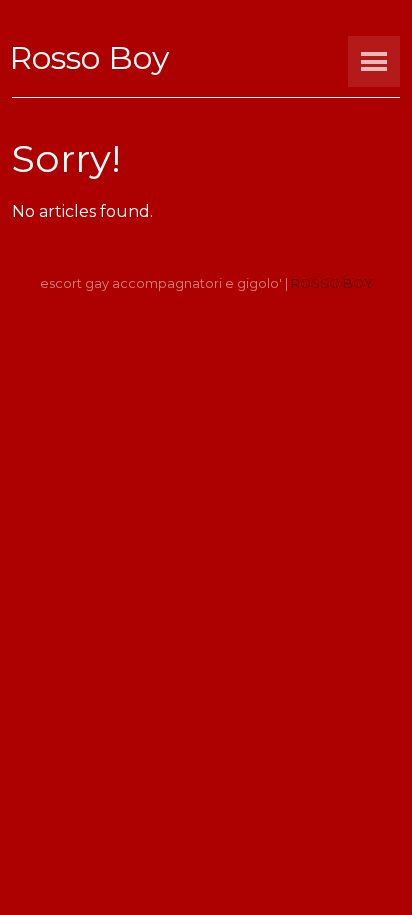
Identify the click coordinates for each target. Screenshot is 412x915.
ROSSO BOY (332, 283)
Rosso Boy (89, 57)
